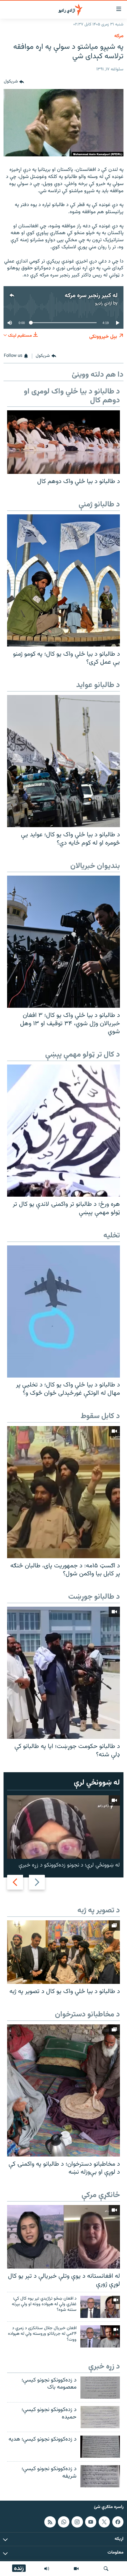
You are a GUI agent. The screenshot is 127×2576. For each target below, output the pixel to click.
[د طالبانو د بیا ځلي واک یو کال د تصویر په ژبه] (63, 1952)
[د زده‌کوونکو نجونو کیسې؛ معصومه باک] (100, 2388)
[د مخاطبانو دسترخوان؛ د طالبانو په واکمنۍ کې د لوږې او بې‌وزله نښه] (63, 2090)
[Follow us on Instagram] (77, 2522)
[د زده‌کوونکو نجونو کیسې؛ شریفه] (100, 2476)
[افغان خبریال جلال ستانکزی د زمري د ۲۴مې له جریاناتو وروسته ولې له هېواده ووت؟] (100, 2336)
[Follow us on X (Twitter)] (104, 2522)
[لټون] (106, 2569)
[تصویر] (76, 2569)
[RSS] (50, 2522)
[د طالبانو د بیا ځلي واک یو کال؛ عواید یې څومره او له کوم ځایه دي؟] (63, 761)
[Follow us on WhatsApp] (63, 2522)
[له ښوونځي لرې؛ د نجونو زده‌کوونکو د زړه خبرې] (63, 1827)
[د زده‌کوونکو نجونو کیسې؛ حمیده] (100, 2417)
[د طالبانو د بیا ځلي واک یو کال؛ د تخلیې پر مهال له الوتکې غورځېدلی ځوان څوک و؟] (63, 1312)
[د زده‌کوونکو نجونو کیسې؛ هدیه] (100, 2447)
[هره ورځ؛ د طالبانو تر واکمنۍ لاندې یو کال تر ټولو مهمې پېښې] (63, 1131)
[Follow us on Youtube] (91, 2522)
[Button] (14, 82)
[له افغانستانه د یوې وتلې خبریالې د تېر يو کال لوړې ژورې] (63, 2237)
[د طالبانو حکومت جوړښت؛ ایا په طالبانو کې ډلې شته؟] (63, 1673)
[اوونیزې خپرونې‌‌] (47, 2569)
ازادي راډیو (104, 303)
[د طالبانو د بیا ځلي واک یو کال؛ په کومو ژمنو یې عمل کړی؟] (63, 580)
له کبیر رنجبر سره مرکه (91, 296)
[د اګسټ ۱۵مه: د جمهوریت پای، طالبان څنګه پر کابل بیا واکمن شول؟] (63, 1492)
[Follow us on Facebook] (118, 2522)
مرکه (119, 36)
